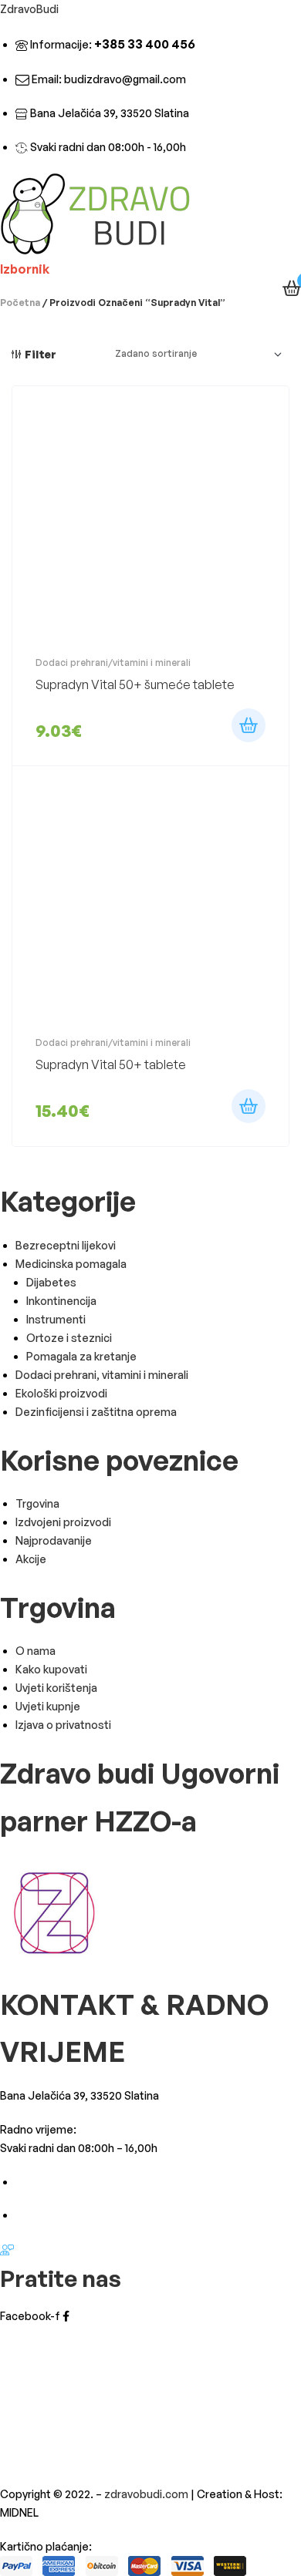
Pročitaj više (249, 725)
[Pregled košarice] (292, 288)
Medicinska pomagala (71, 1264)
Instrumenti (56, 1319)
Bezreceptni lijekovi (66, 1245)
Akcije (31, 1559)
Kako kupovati (51, 1669)
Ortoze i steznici (69, 1338)
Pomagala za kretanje (81, 1356)
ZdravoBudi (29, 9)
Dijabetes (51, 1282)
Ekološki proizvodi (61, 1393)
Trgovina (37, 1503)
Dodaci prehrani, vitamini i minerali (102, 1375)
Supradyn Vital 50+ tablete (111, 1064)
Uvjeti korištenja (56, 1688)
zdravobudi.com (146, 2494)
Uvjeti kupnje (48, 1706)
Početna (20, 303)
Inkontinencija (61, 1301)
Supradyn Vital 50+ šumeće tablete (135, 684)
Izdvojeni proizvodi (63, 1522)
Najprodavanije (54, 1540)
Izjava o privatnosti (63, 1725)
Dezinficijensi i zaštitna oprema (96, 1412)
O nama (36, 1651)
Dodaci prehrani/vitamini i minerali (113, 662)
